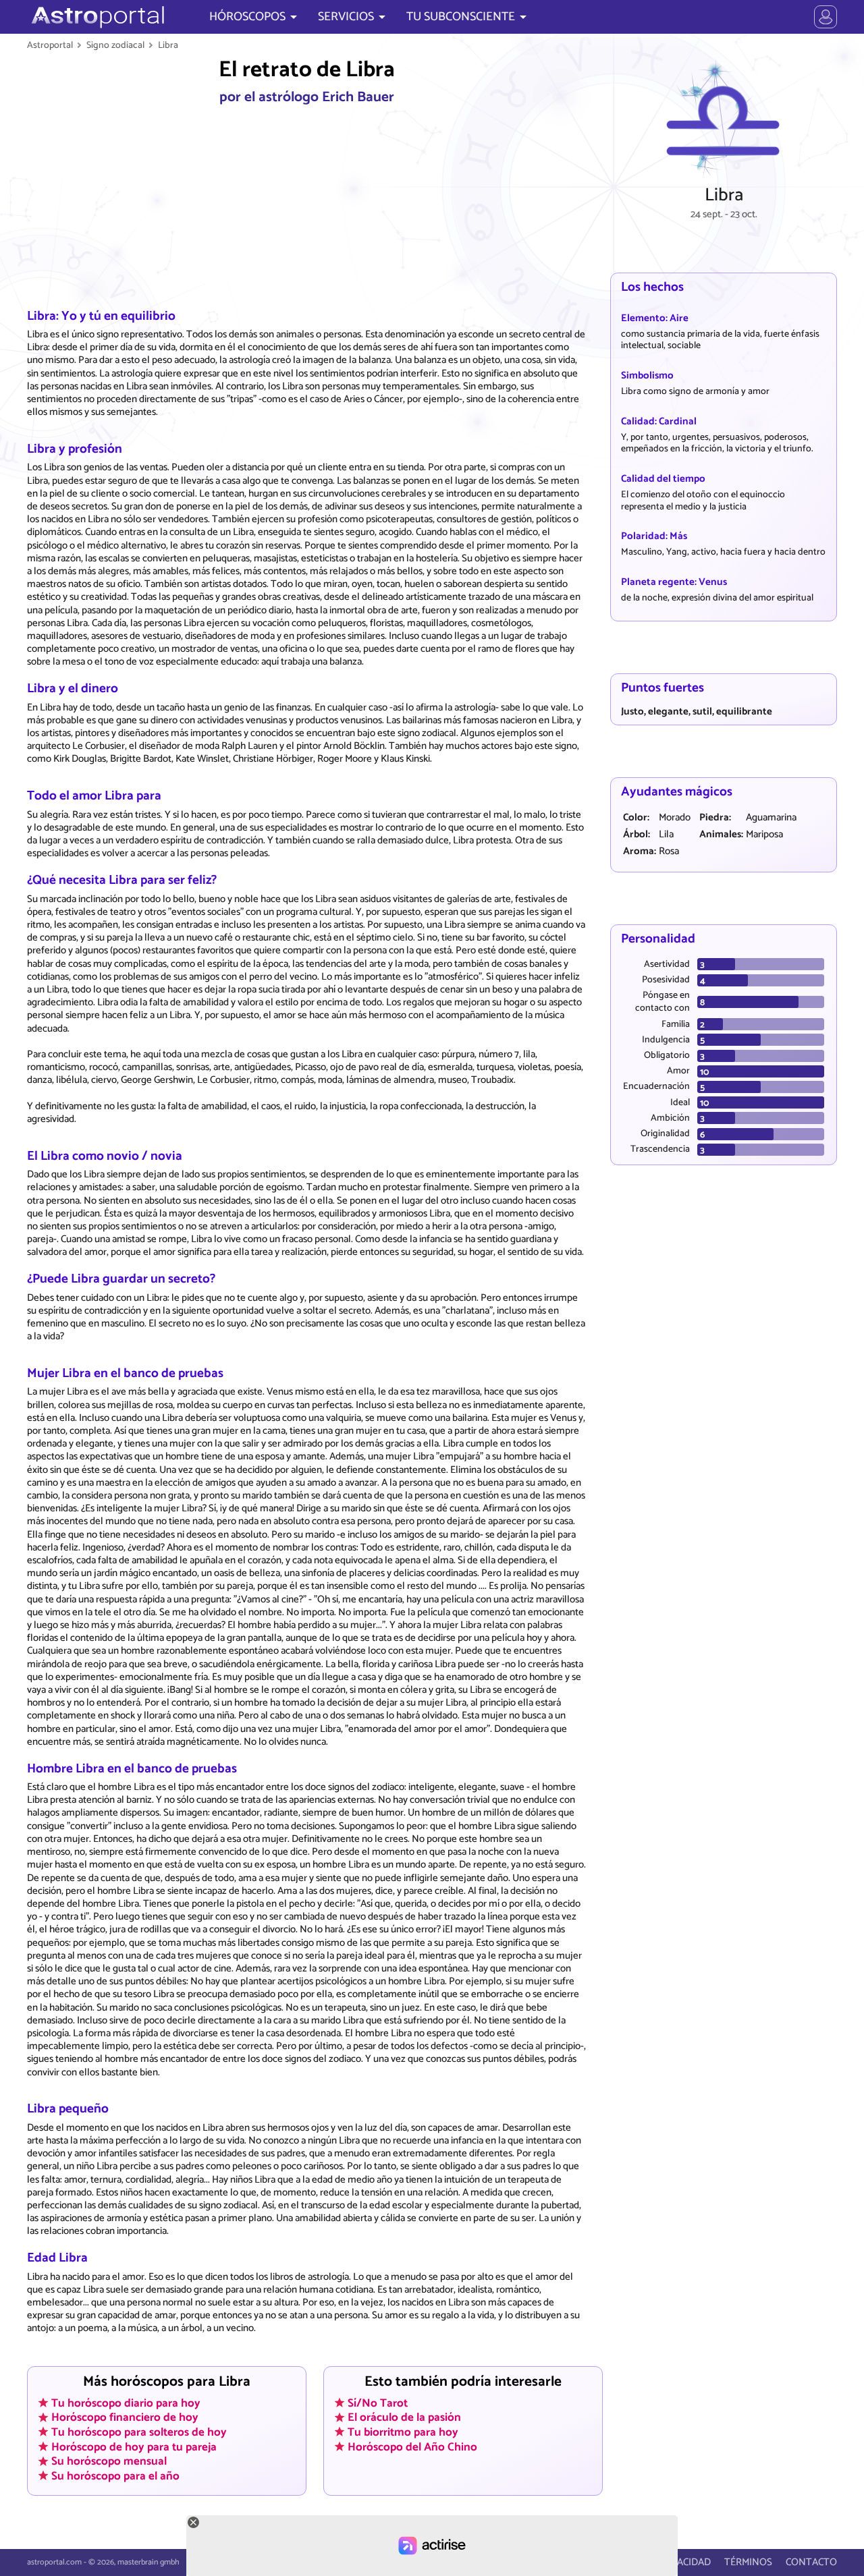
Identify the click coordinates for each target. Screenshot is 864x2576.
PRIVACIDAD (683, 2562)
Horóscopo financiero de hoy (125, 2417)
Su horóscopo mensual (109, 2461)
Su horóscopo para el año (115, 2476)
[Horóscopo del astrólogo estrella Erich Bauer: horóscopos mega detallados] (96, 17)
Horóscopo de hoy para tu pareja (134, 2446)
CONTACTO (811, 2562)
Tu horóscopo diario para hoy (126, 2403)
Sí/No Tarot (378, 2403)
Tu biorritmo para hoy (403, 2432)
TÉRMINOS (748, 2562)
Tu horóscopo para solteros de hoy (139, 2432)
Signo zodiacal (115, 45)
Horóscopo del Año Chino (412, 2446)
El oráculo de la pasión (404, 2417)
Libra (168, 45)
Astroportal (50, 45)
